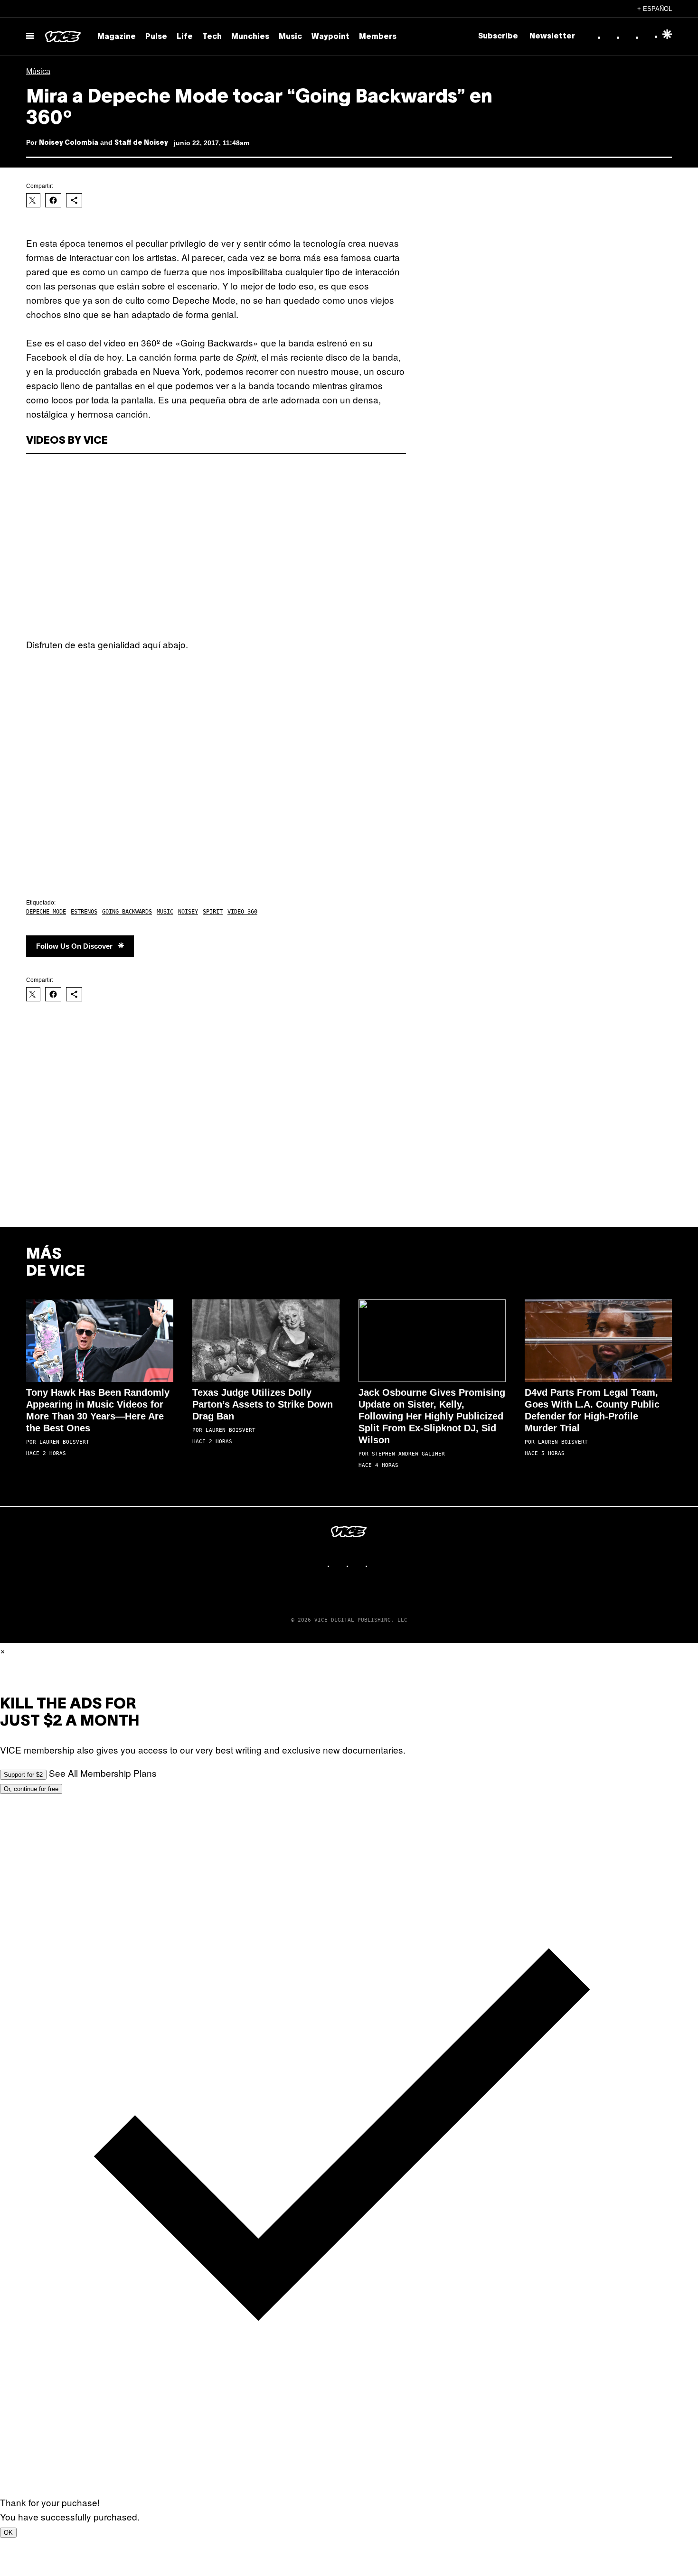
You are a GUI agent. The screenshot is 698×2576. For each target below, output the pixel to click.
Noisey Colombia (69, 143)
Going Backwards (127, 912)
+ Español (655, 9)
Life (185, 37)
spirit (213, 912)
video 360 (242, 912)
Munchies (250, 37)
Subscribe (498, 37)
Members (378, 37)
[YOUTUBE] (377, 1566)
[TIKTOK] (358, 1566)
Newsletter (552, 37)
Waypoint (330, 37)
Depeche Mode (46, 912)
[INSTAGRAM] (340, 1566)
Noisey (188, 912)
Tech (212, 37)
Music (290, 37)
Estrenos (84, 912)
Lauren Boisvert (64, 1442)
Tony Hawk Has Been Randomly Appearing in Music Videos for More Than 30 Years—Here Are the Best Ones (98, 1410)
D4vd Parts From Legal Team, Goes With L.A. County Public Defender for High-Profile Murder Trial (592, 1410)
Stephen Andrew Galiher (408, 1454)
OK (8, 2533)
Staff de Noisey (141, 143)
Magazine (117, 37)
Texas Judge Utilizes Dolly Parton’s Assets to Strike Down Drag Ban (263, 1404)
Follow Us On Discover (74, 946)
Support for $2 (23, 1775)
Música (38, 71)
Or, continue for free (31, 1789)
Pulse (156, 37)
